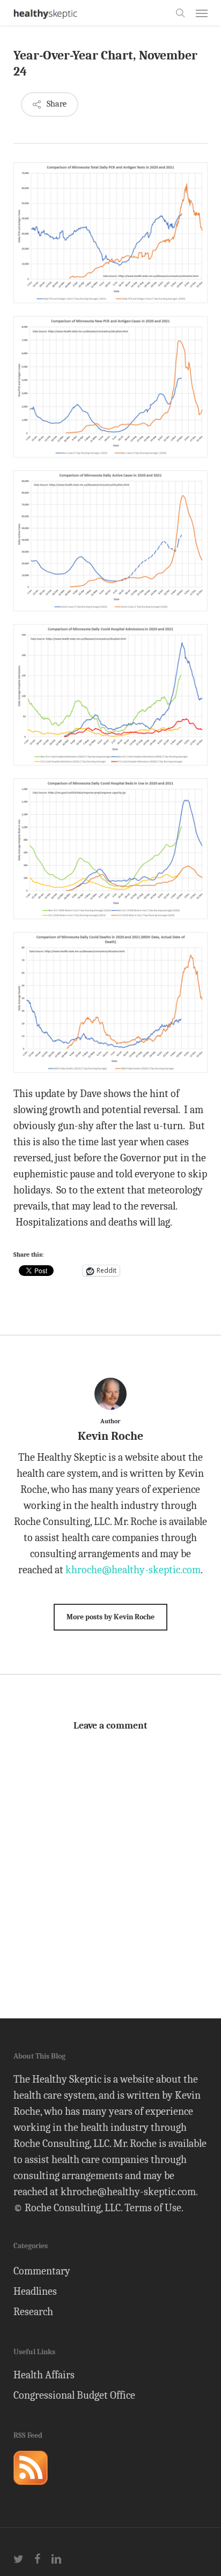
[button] (202, 13)
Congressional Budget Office (74, 2395)
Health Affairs (44, 2375)
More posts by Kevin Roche (110, 1617)
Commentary (42, 2271)
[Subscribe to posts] (31, 2489)
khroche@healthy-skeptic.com (133, 1570)
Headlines (35, 2291)
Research (33, 2312)
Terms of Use (153, 2208)
